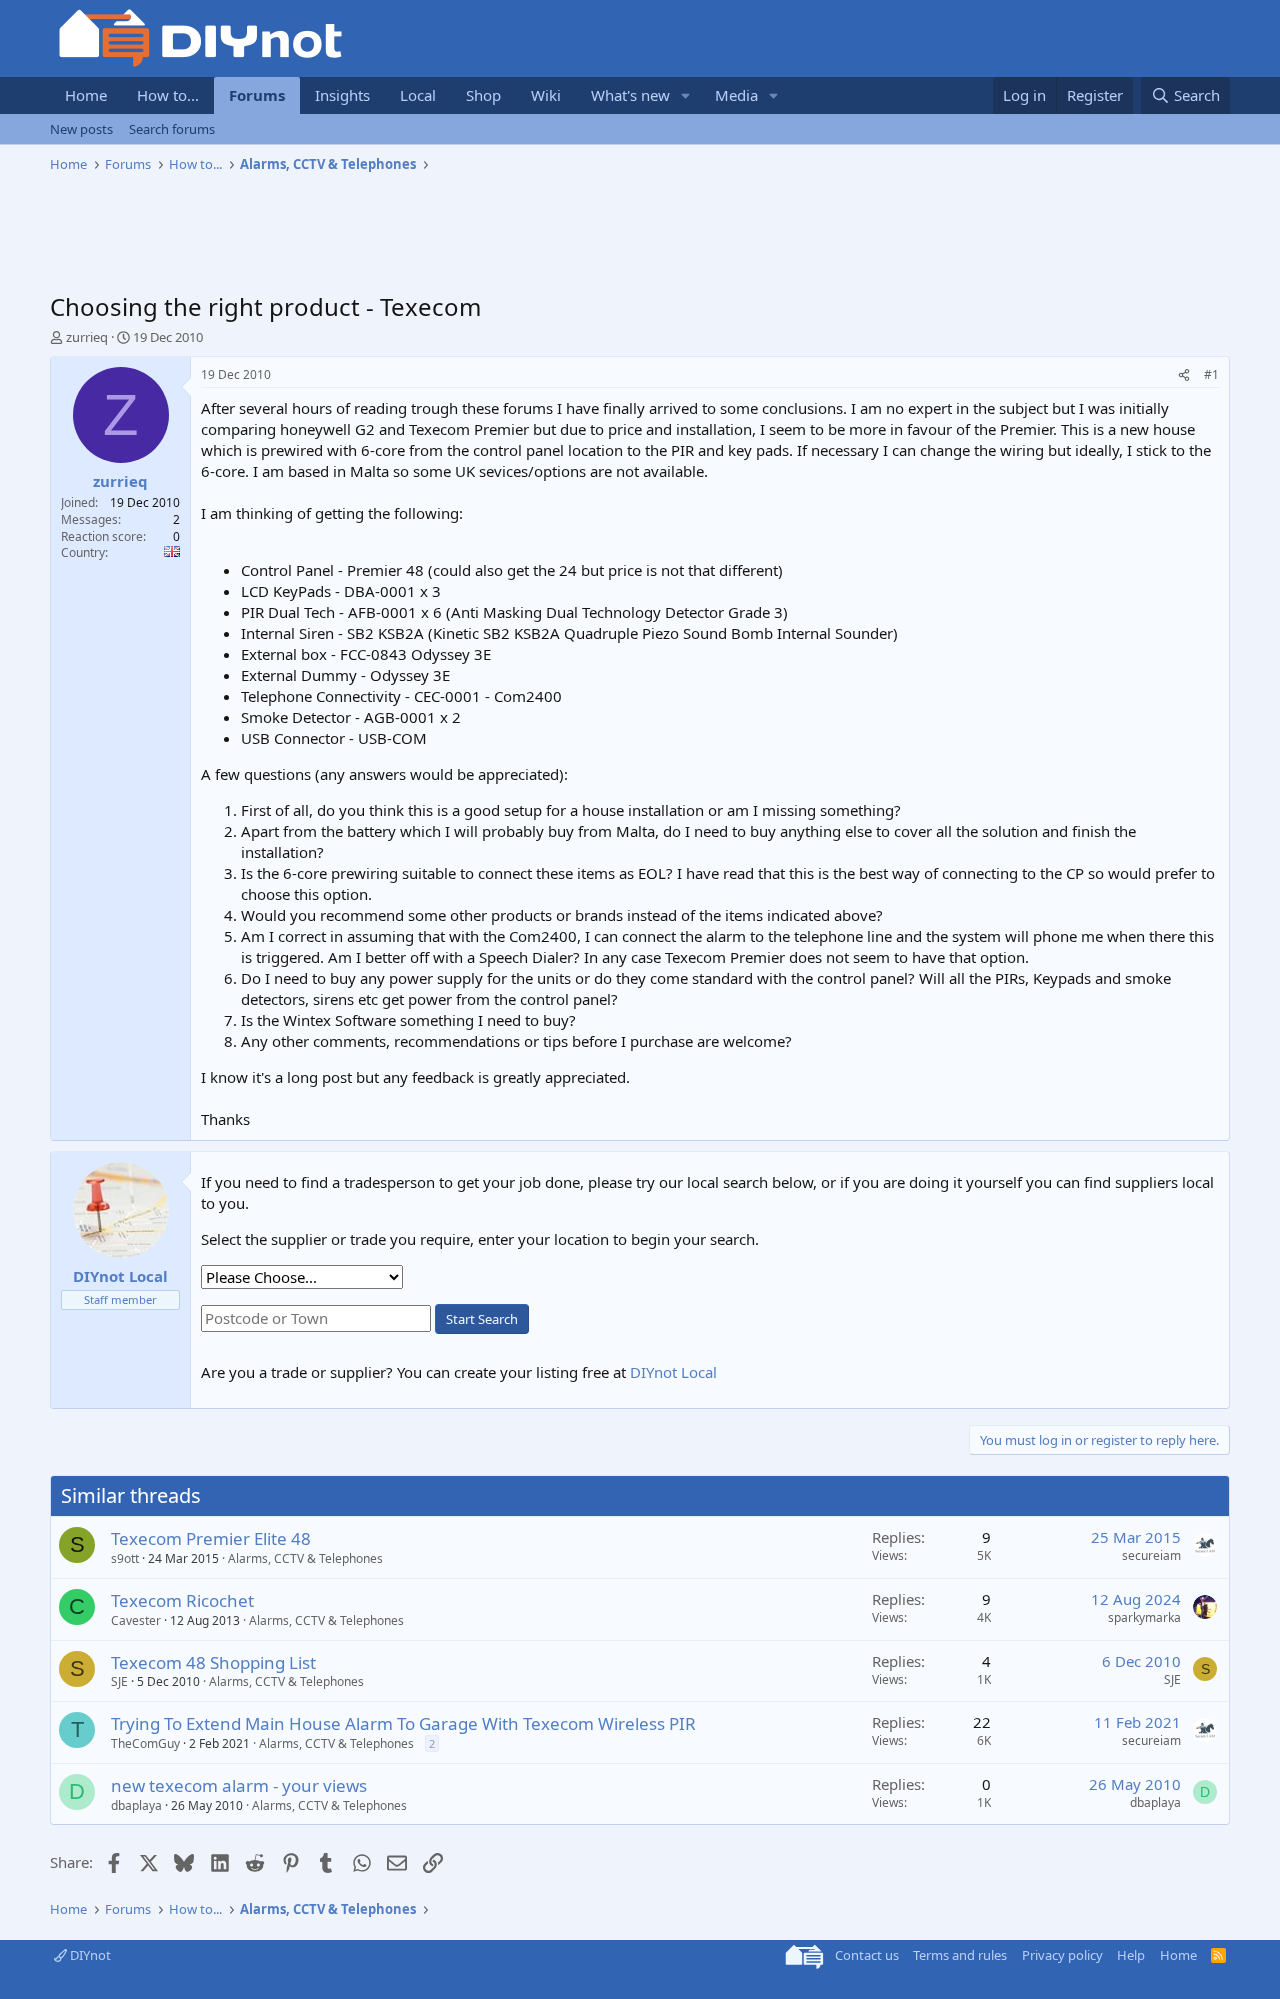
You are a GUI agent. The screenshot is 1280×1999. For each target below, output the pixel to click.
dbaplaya (136, 1805)
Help (1131, 1955)
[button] (686, 95)
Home (86, 95)
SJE (119, 1681)
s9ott (125, 1558)
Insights (342, 95)
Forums (257, 95)
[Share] (1184, 375)
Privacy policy (1062, 1955)
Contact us (867, 1955)
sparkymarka (1144, 1617)
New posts (81, 129)
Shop (483, 95)
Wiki (546, 95)
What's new (630, 95)
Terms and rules (960, 1955)
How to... (168, 95)
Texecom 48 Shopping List (213, 1662)
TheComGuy (145, 1743)
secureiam (1151, 1555)
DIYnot (89, 1955)
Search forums (172, 129)
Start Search (482, 1319)
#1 (1211, 374)
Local (418, 95)
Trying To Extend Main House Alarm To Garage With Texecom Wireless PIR (403, 1723)
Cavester (136, 1620)
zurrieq (87, 337)
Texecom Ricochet (182, 1600)
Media (736, 95)
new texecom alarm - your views (239, 1785)
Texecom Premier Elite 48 (211, 1538)
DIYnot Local (673, 1372)
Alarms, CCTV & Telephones (305, 1558)
